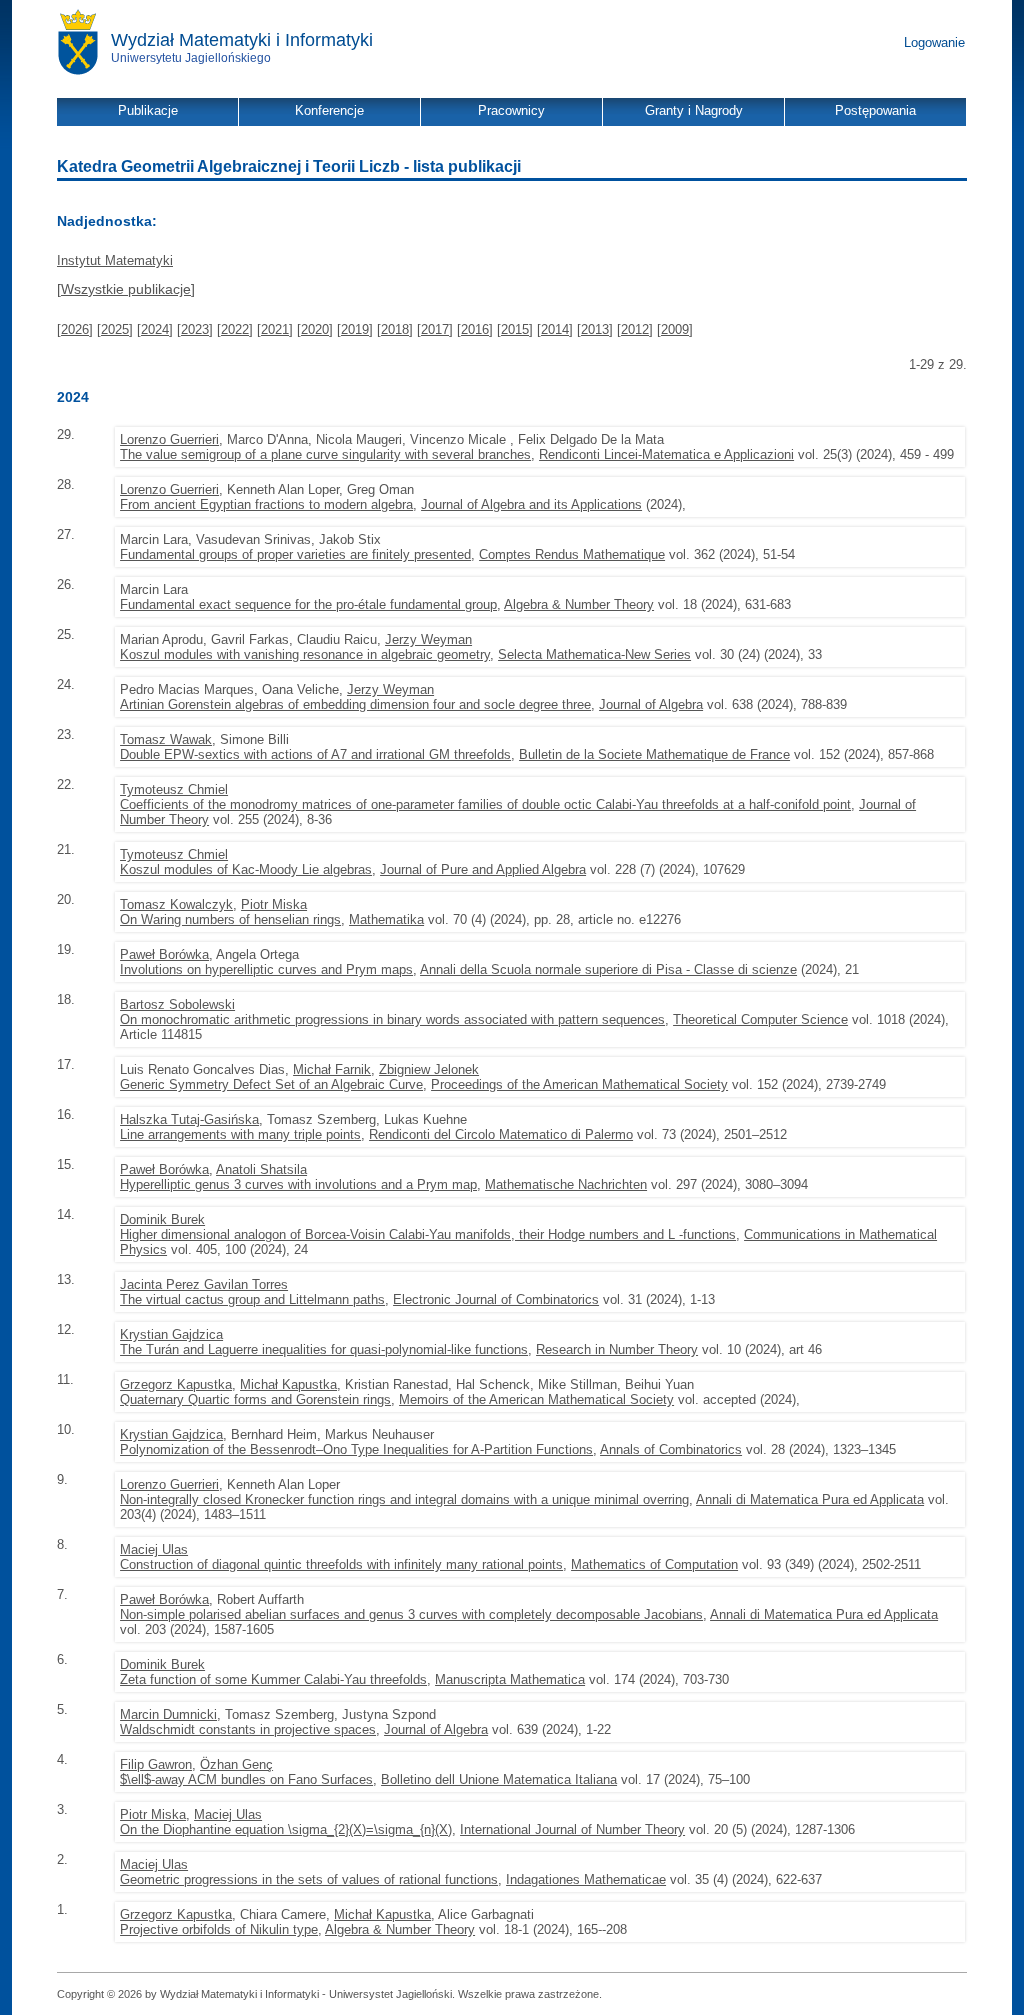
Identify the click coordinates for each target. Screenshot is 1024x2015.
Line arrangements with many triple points (240, 1134)
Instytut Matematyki (115, 260)
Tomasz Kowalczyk (176, 904)
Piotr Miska (274, 904)
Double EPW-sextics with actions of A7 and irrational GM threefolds (315, 754)
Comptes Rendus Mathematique (572, 554)
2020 (315, 329)
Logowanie (934, 42)
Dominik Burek (162, 1219)
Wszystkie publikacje (126, 289)
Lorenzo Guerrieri (169, 439)
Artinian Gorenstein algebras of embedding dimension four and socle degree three (355, 704)
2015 (515, 329)
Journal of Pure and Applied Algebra (483, 869)
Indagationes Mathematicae (586, 1879)
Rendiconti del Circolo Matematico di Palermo (501, 1134)
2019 (355, 329)
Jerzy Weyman (428, 639)
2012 (635, 329)
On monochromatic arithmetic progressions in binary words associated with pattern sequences (392, 1019)
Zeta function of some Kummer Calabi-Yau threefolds (273, 1679)
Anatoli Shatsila (261, 1169)
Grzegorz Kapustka (176, 1384)
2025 (115, 329)
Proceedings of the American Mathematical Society (579, 1084)
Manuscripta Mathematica (510, 1679)
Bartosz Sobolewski (177, 1004)
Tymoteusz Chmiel (174, 789)
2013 (595, 329)
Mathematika (386, 919)
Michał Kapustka (288, 1384)
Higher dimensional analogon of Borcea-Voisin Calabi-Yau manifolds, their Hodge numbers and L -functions (428, 1234)
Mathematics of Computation (654, 1564)
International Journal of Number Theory (572, 1829)
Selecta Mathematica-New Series (594, 654)
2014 (555, 329)
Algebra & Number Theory (579, 604)
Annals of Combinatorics (671, 1449)
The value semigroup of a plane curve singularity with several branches (325, 454)
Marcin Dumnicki (168, 1714)
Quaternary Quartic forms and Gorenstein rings (255, 1399)
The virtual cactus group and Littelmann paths (252, 1299)
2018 (395, 329)
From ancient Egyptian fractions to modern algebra (266, 504)
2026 (75, 329)
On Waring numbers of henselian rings (230, 919)
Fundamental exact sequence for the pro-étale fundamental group (308, 604)
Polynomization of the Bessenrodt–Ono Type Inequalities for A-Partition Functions (356, 1449)
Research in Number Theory (617, 1349)
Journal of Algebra (651, 704)
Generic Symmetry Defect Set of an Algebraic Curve (271, 1084)
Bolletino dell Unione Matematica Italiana (499, 1779)
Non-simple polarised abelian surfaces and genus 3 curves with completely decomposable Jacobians (411, 1614)
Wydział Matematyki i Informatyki (242, 40)
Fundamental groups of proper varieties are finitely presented (295, 554)
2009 (675, 329)
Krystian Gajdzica (171, 1334)
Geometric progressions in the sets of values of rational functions (309, 1879)
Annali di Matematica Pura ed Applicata (810, 1499)
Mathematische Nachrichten (566, 1184)
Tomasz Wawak (166, 739)
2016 (475, 329)
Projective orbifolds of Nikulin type (219, 1929)
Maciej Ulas (154, 1549)
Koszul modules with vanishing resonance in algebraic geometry (305, 654)
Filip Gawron (156, 1764)
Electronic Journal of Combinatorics (496, 1299)
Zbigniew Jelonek (429, 1069)
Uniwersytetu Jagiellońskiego (191, 58)
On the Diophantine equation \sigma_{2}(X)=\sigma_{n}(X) (286, 1829)
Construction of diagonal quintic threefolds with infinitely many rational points (341, 1564)
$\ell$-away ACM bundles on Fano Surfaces (246, 1779)
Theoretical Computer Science (760, 1019)
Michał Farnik (332, 1069)
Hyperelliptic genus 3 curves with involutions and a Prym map (298, 1184)
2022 (235, 329)
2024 (155, 329)
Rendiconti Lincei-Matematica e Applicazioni (666, 454)
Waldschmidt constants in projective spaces (248, 1729)
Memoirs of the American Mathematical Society (536, 1399)
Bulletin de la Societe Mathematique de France (654, 754)
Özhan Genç (236, 1764)
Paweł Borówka (164, 954)
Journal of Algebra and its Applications (531, 504)
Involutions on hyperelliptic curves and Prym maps (266, 969)
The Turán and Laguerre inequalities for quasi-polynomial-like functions (324, 1349)
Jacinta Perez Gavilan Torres (204, 1284)
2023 (195, 329)
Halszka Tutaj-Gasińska (189, 1119)
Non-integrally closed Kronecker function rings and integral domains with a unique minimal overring (404, 1499)
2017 (435, 329)
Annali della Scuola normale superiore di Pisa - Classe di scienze (608, 969)
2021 (275, 329)
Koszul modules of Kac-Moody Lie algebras (246, 869)
